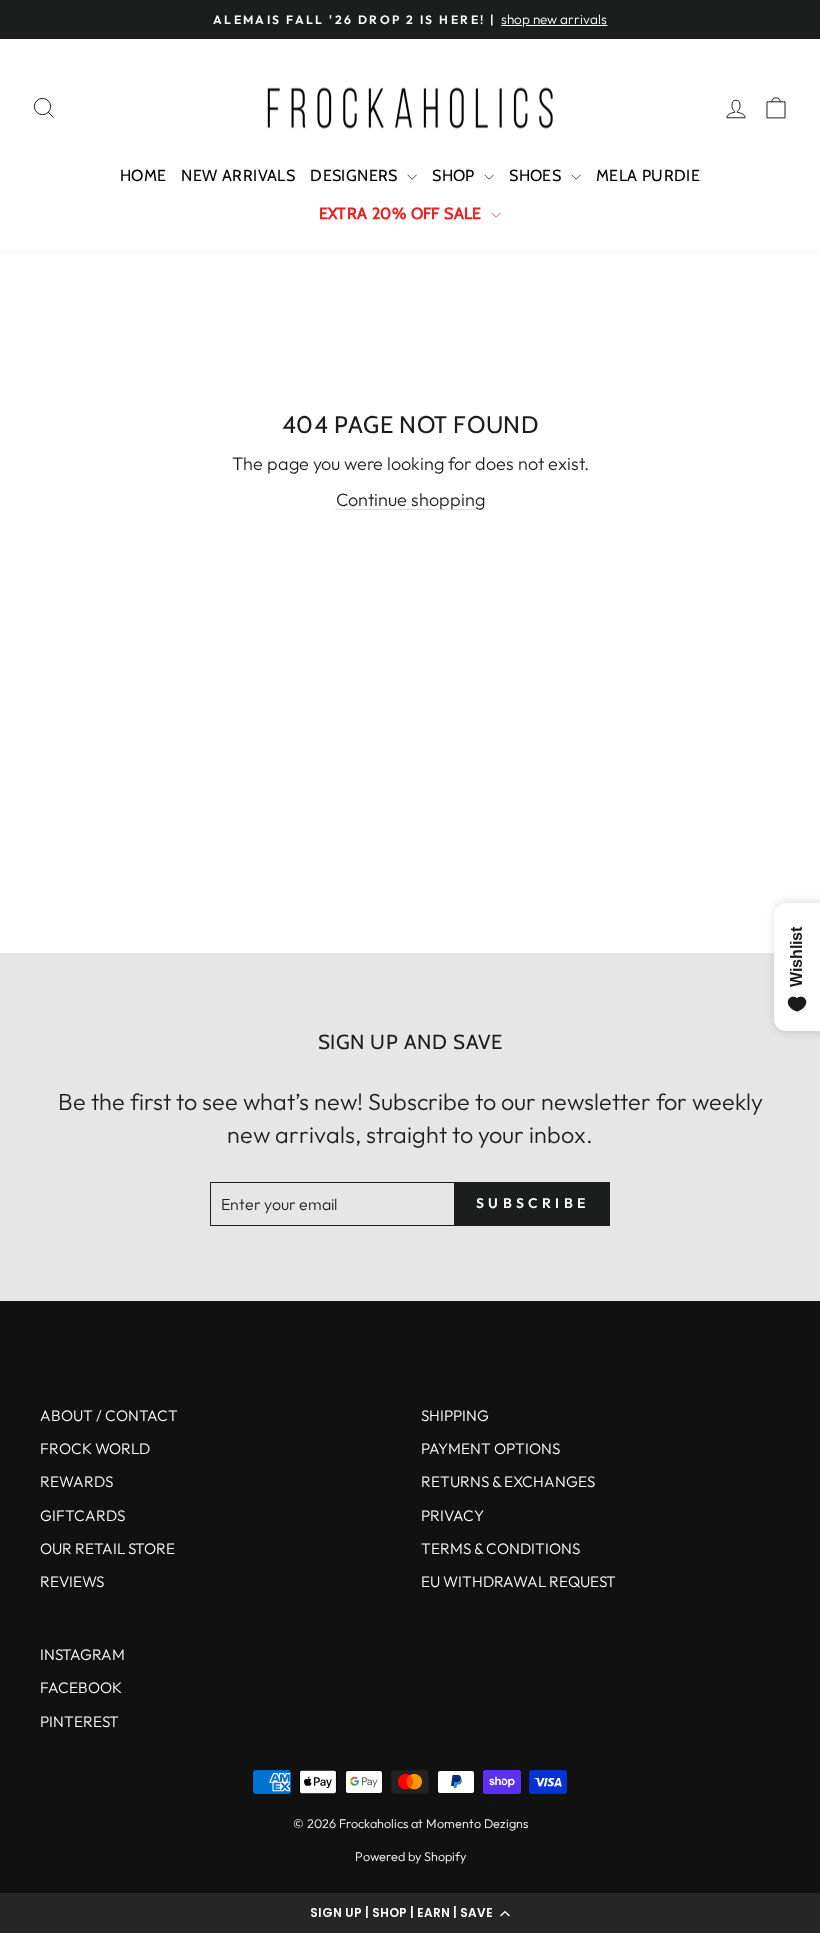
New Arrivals (238, 175)
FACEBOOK (81, 1687)
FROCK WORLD (95, 1448)
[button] (410, 1913)
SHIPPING (455, 1415)
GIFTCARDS (82, 1515)
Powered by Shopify (410, 1856)
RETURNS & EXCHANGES (508, 1481)
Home (143, 175)
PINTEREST (79, 1721)
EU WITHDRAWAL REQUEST (518, 1581)
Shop (455, 175)
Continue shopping (410, 499)
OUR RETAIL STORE (107, 1548)
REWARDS (76, 1481)
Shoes (537, 175)
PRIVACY (452, 1515)
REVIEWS (72, 1581)
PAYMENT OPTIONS (490, 1448)
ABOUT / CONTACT (109, 1415)
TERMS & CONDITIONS (500, 1548)
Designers (356, 175)
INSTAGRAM (82, 1654)
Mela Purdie (648, 175)
